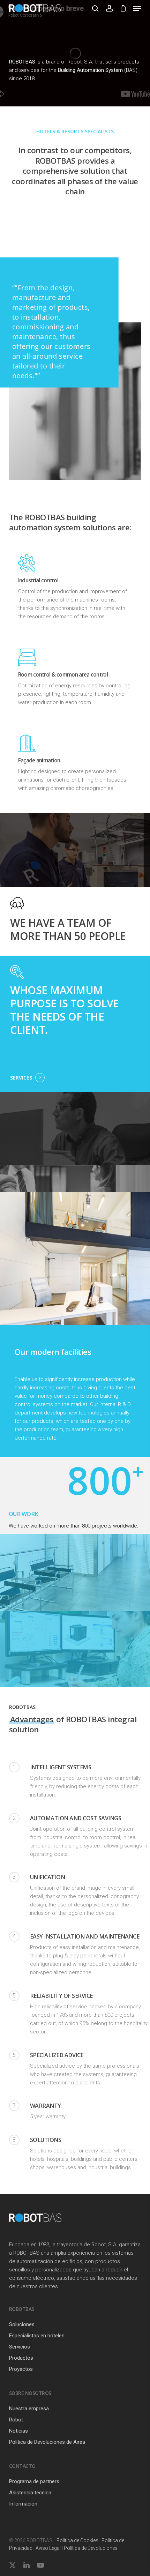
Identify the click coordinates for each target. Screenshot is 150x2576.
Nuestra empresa (29, 2409)
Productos (21, 2358)
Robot (16, 2420)
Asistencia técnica (30, 2493)
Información (23, 2504)
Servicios (20, 2347)
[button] (137, 8)
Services (21, 1078)
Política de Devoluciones (91, 2548)
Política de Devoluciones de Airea (47, 2442)
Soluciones (22, 2324)
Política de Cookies (77, 2540)
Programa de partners (34, 2481)
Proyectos (21, 2369)
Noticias (18, 2431)
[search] (95, 8)
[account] (109, 8)
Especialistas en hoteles (37, 2336)
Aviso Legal (48, 2548)
